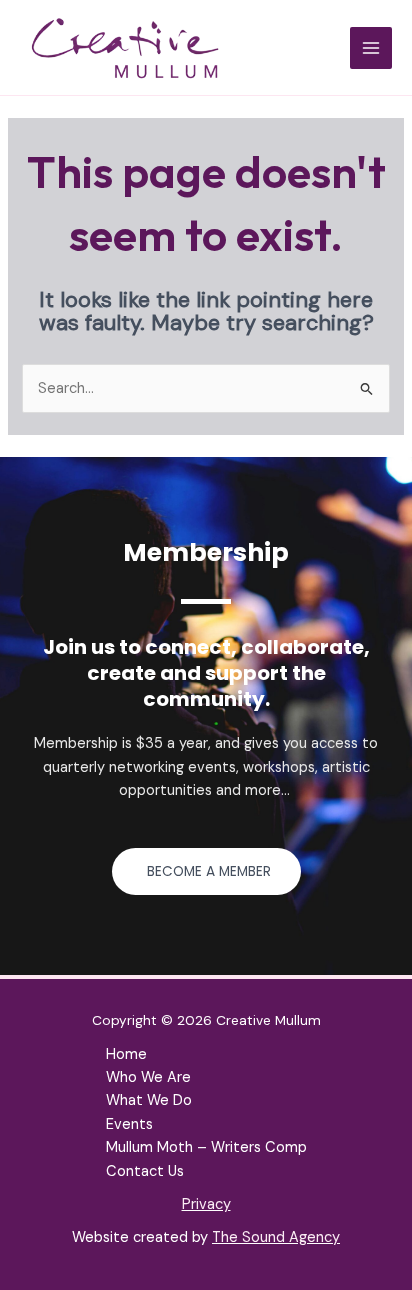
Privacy (206, 1204)
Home (126, 1054)
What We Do (149, 1100)
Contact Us (145, 1171)
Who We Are (148, 1077)
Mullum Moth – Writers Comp (206, 1147)
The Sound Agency (276, 1237)
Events (129, 1124)
